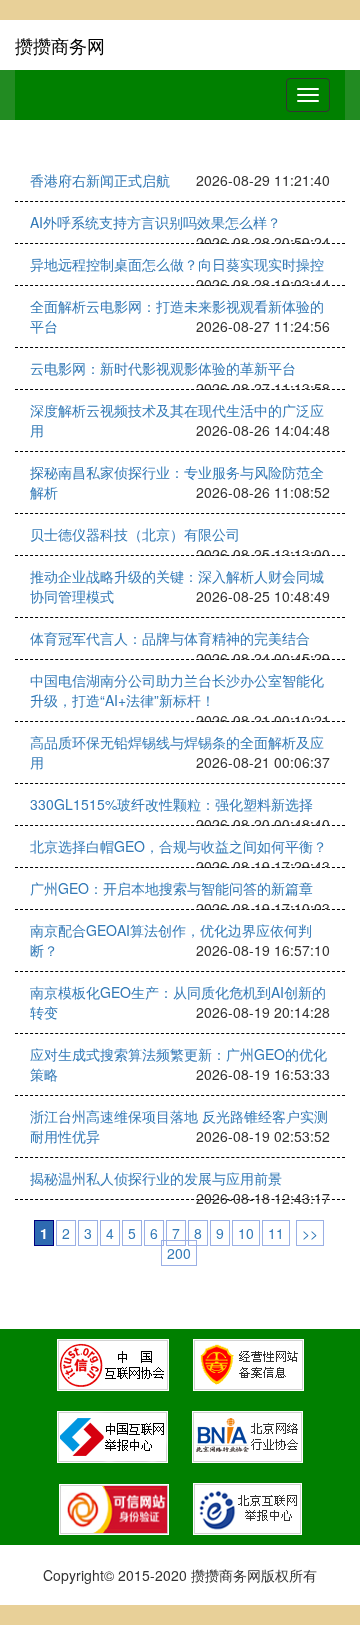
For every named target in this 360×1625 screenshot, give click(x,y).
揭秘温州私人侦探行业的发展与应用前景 (156, 1178)
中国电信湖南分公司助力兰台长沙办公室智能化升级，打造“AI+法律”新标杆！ (177, 690)
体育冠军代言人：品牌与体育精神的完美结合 (170, 638)
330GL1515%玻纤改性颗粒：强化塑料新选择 (171, 804)
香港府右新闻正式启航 (100, 180)
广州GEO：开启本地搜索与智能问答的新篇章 (171, 888)
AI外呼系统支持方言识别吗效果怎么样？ (155, 222)
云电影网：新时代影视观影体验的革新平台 (163, 368)
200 (179, 1253)
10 (246, 1233)
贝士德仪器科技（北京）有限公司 (135, 534)
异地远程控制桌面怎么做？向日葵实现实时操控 (177, 264)
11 (276, 1233)
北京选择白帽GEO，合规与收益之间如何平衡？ (178, 846)
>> (310, 1233)
